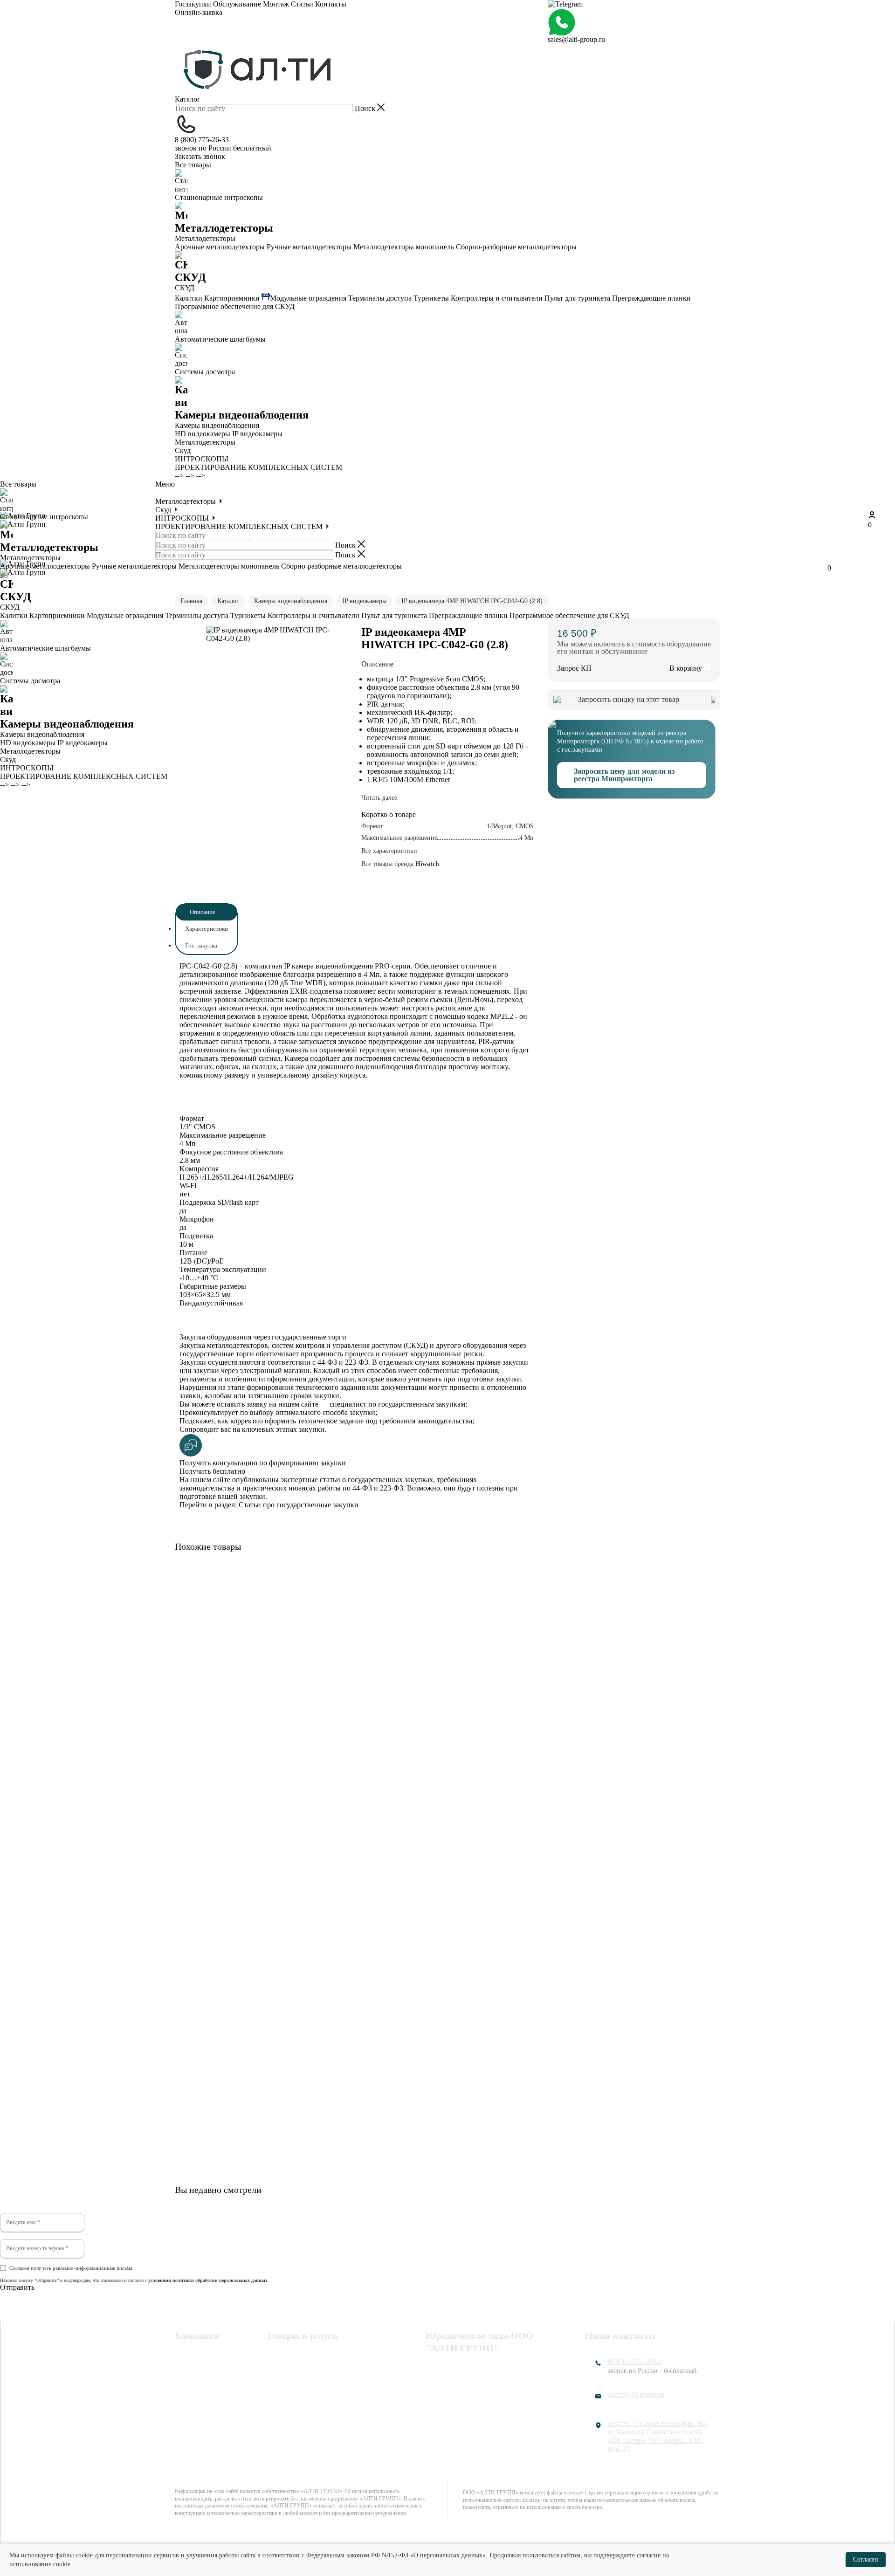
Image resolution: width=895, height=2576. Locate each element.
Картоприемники (232, 298)
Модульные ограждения (308, 298)
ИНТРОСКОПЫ (202, 459)
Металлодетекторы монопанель (404, 247)
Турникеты (431, 298)
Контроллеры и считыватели (497, 298)
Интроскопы (287, 2380)
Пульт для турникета (577, 298)
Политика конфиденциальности (477, 2368)
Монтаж (276, 4)
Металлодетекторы (205, 442)
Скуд (183, 450)
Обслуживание (237, 4)
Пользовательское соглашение (474, 2380)
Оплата (186, 2380)
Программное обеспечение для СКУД (235, 306)
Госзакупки (193, 4)
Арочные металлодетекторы (220, 247)
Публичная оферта (455, 2392)
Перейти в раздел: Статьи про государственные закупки (269, 1505)
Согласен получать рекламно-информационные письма (71, 2268)
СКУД (276, 2368)
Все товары (193, 165)
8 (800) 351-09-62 (634, 2361)
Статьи (302, 4)
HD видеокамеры (203, 434)
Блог (182, 2416)
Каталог (188, 99)
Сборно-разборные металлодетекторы (516, 247)
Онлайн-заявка (199, 12)
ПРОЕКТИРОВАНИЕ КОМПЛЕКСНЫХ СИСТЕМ (258, 467)
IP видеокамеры (257, 434)
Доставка (189, 2404)
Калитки (189, 298)
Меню (165, 484)
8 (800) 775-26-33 (202, 140)
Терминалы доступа (380, 298)
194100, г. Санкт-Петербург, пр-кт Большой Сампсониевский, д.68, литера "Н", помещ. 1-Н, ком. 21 (657, 2436)
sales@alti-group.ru (576, 39)
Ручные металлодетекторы (309, 247)
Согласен (866, 2559)
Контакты (331, 4)
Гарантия (189, 2392)
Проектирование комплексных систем (316, 2396)
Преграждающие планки (651, 298)
